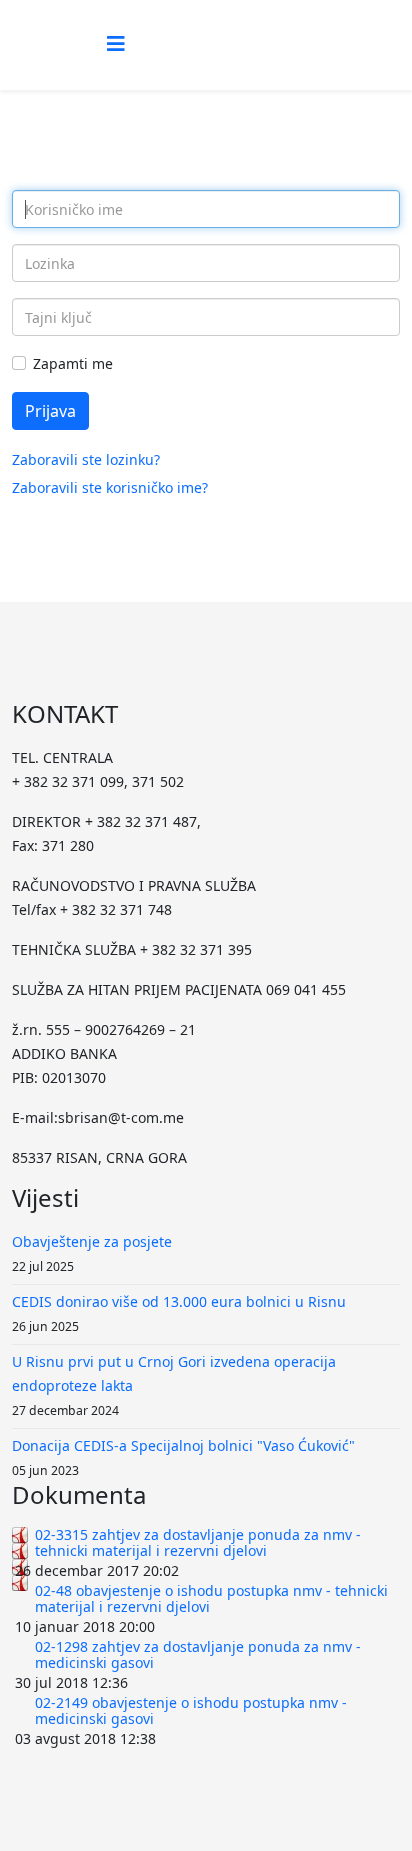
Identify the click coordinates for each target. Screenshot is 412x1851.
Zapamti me (73, 363)
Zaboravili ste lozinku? (86, 459)
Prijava (50, 411)
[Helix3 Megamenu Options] (116, 43)
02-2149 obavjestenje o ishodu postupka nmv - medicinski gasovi (191, 1710)
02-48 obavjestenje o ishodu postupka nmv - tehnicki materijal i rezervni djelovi (211, 1598)
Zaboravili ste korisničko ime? (110, 487)
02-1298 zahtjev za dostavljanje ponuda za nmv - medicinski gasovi (198, 1654)
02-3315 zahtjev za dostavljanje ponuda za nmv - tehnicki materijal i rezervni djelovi (198, 1542)
